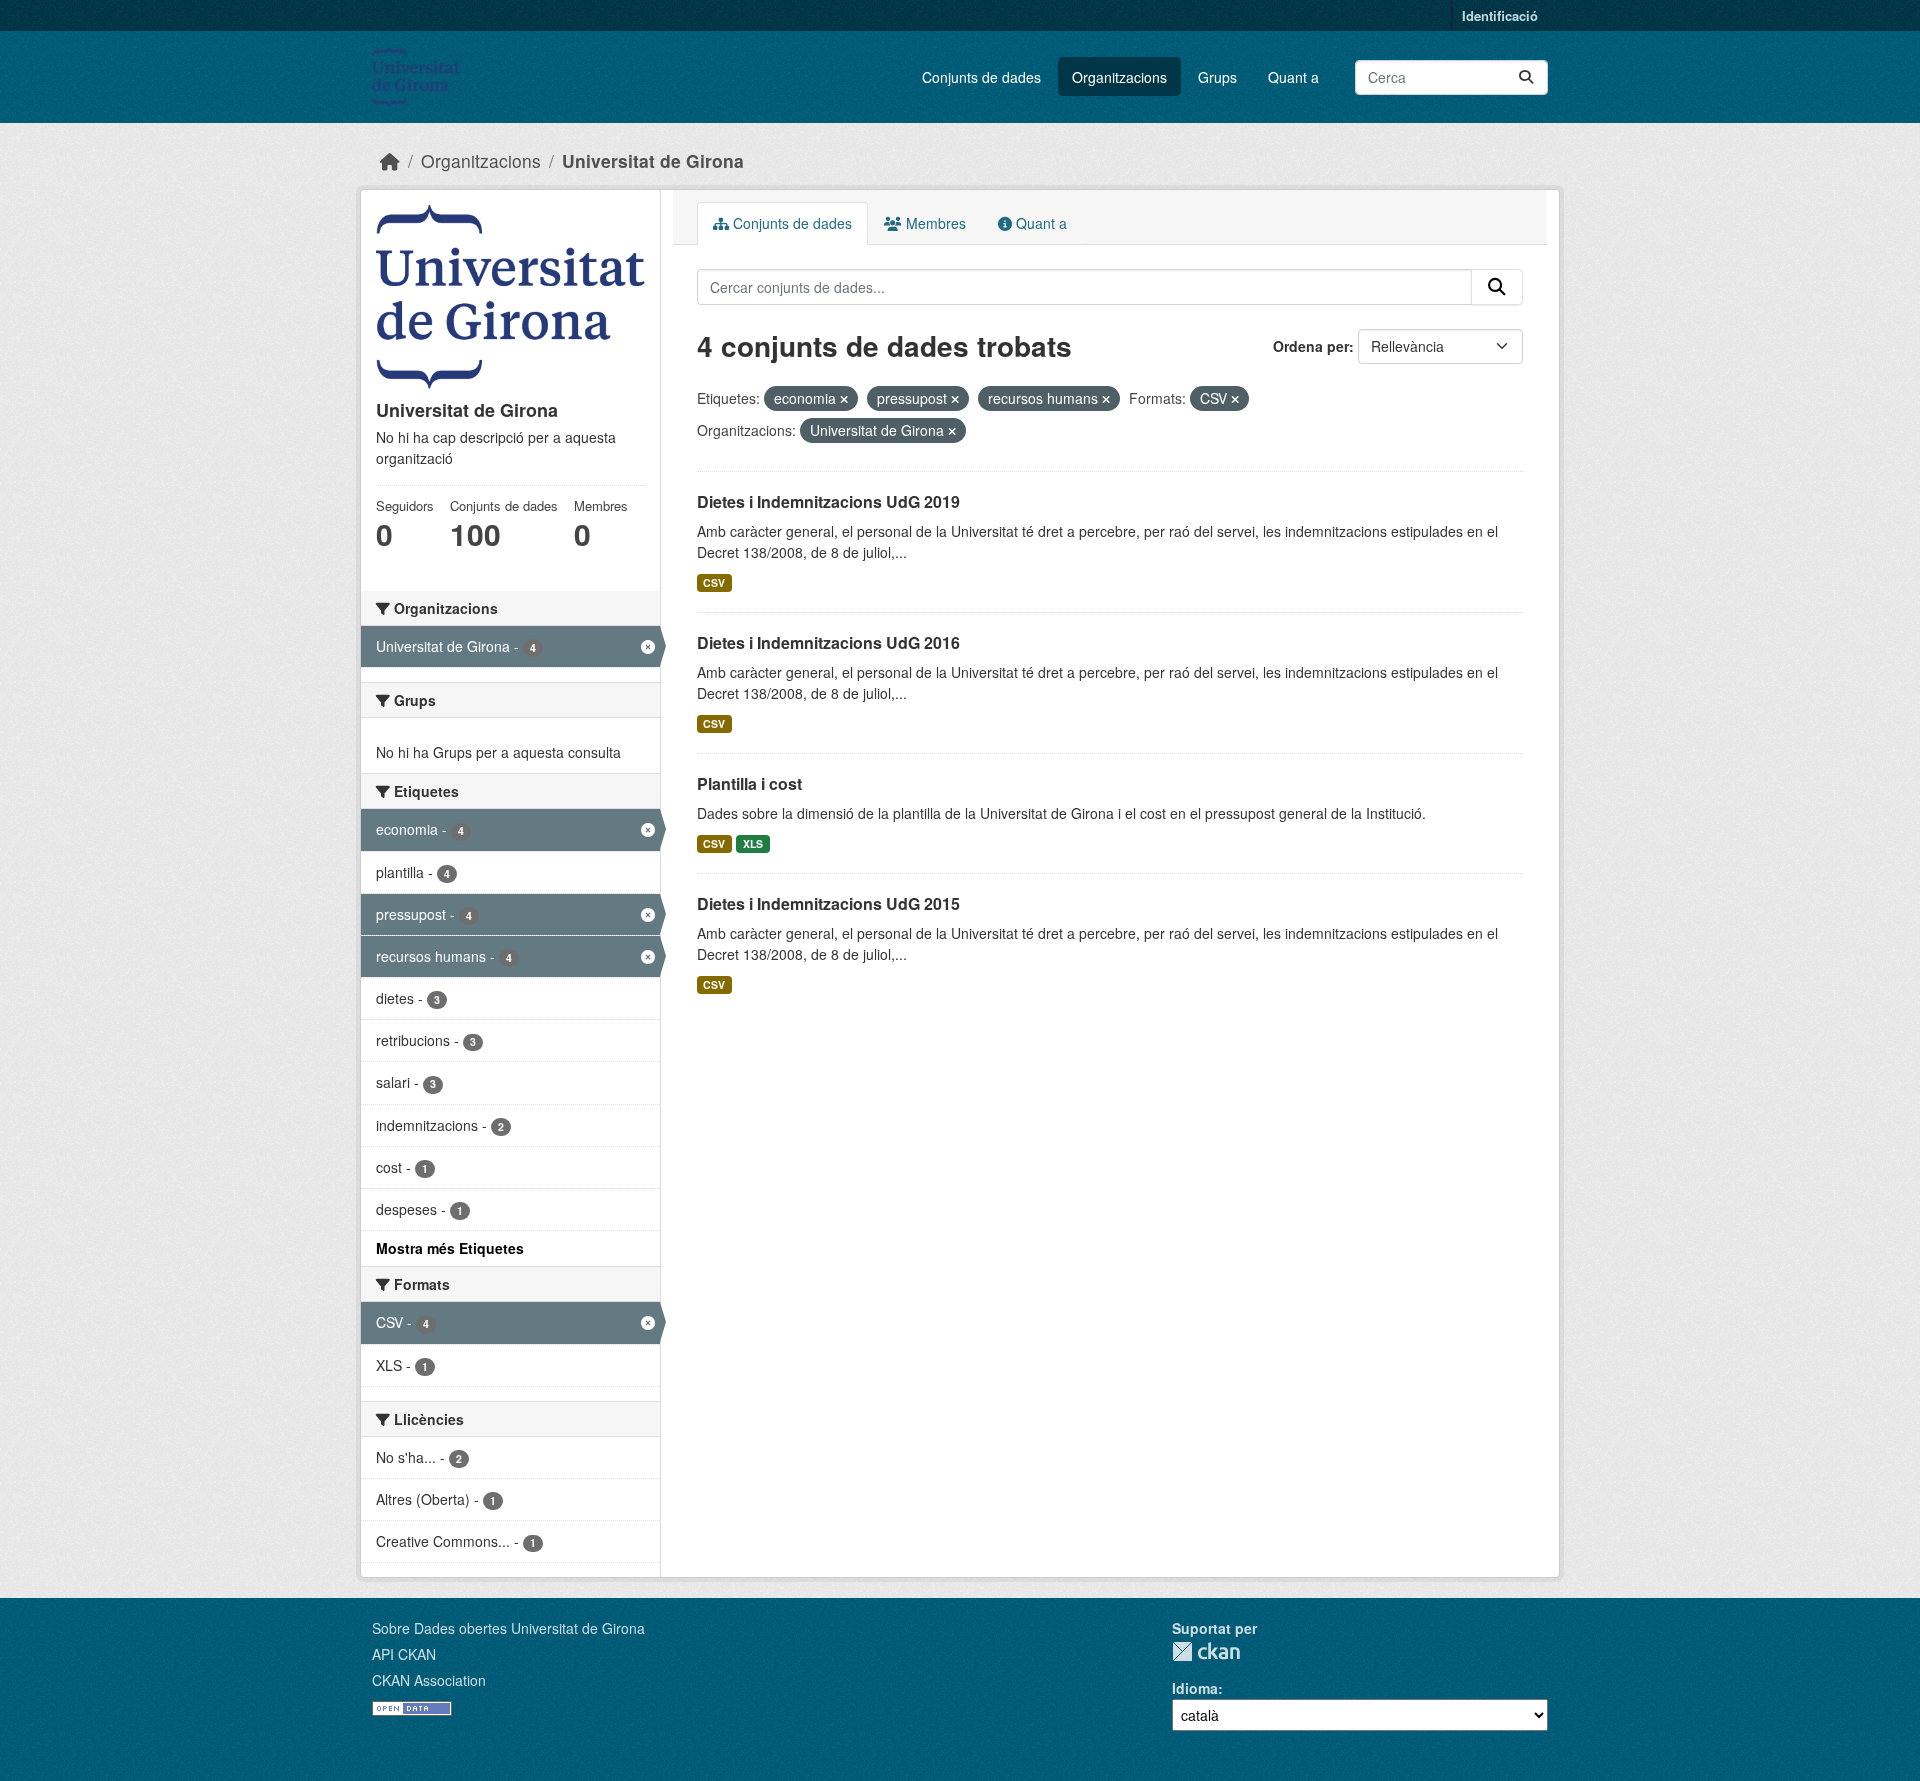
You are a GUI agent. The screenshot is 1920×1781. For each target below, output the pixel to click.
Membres (934, 223)
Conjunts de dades (981, 77)
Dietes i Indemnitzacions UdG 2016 (828, 642)
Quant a (1293, 77)
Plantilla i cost (749, 783)
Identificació (1500, 15)
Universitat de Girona (653, 160)
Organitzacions (1119, 77)
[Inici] (390, 160)
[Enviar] (1526, 77)
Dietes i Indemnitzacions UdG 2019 (828, 501)
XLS (753, 843)
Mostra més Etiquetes (450, 1248)
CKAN (1206, 1651)
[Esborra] (844, 399)
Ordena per (1311, 346)
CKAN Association (429, 1680)
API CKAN (404, 1654)
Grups (1217, 77)
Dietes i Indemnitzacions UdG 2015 (828, 903)
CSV (714, 582)
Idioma (1195, 1688)
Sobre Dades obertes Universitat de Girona (508, 1628)
